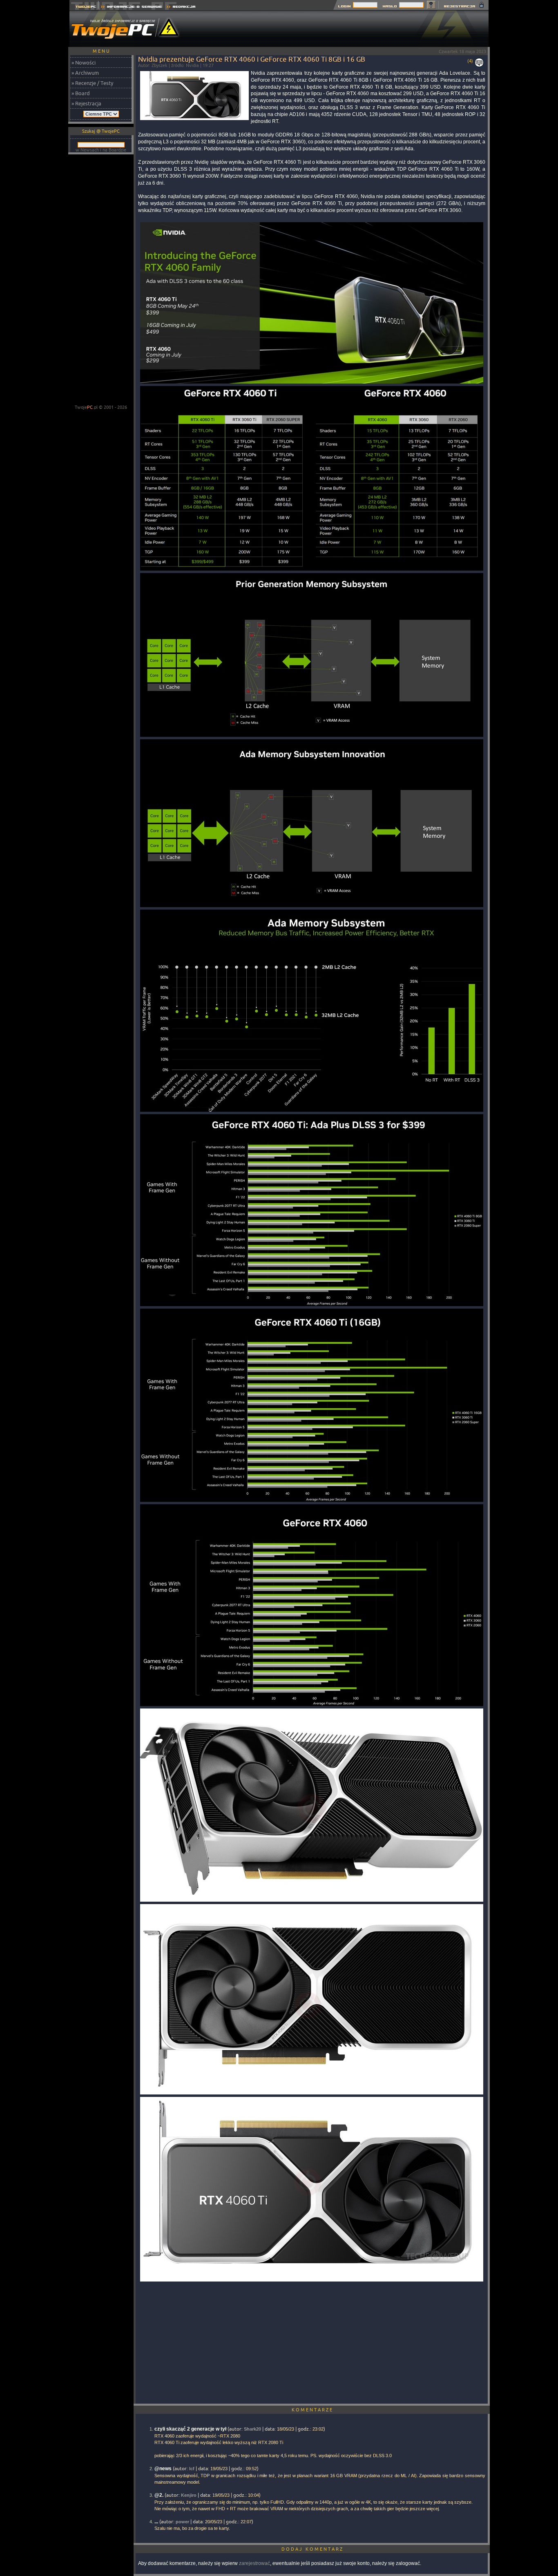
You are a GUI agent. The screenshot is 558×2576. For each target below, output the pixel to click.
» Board (81, 93)
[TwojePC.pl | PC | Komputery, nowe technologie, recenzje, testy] (84, 8)
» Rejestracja (86, 103)
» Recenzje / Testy (92, 83)
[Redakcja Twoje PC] (181, 8)
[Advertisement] (340, 29)
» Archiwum (85, 73)
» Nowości (84, 62)
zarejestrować (254, 2563)
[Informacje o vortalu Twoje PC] (131, 8)
